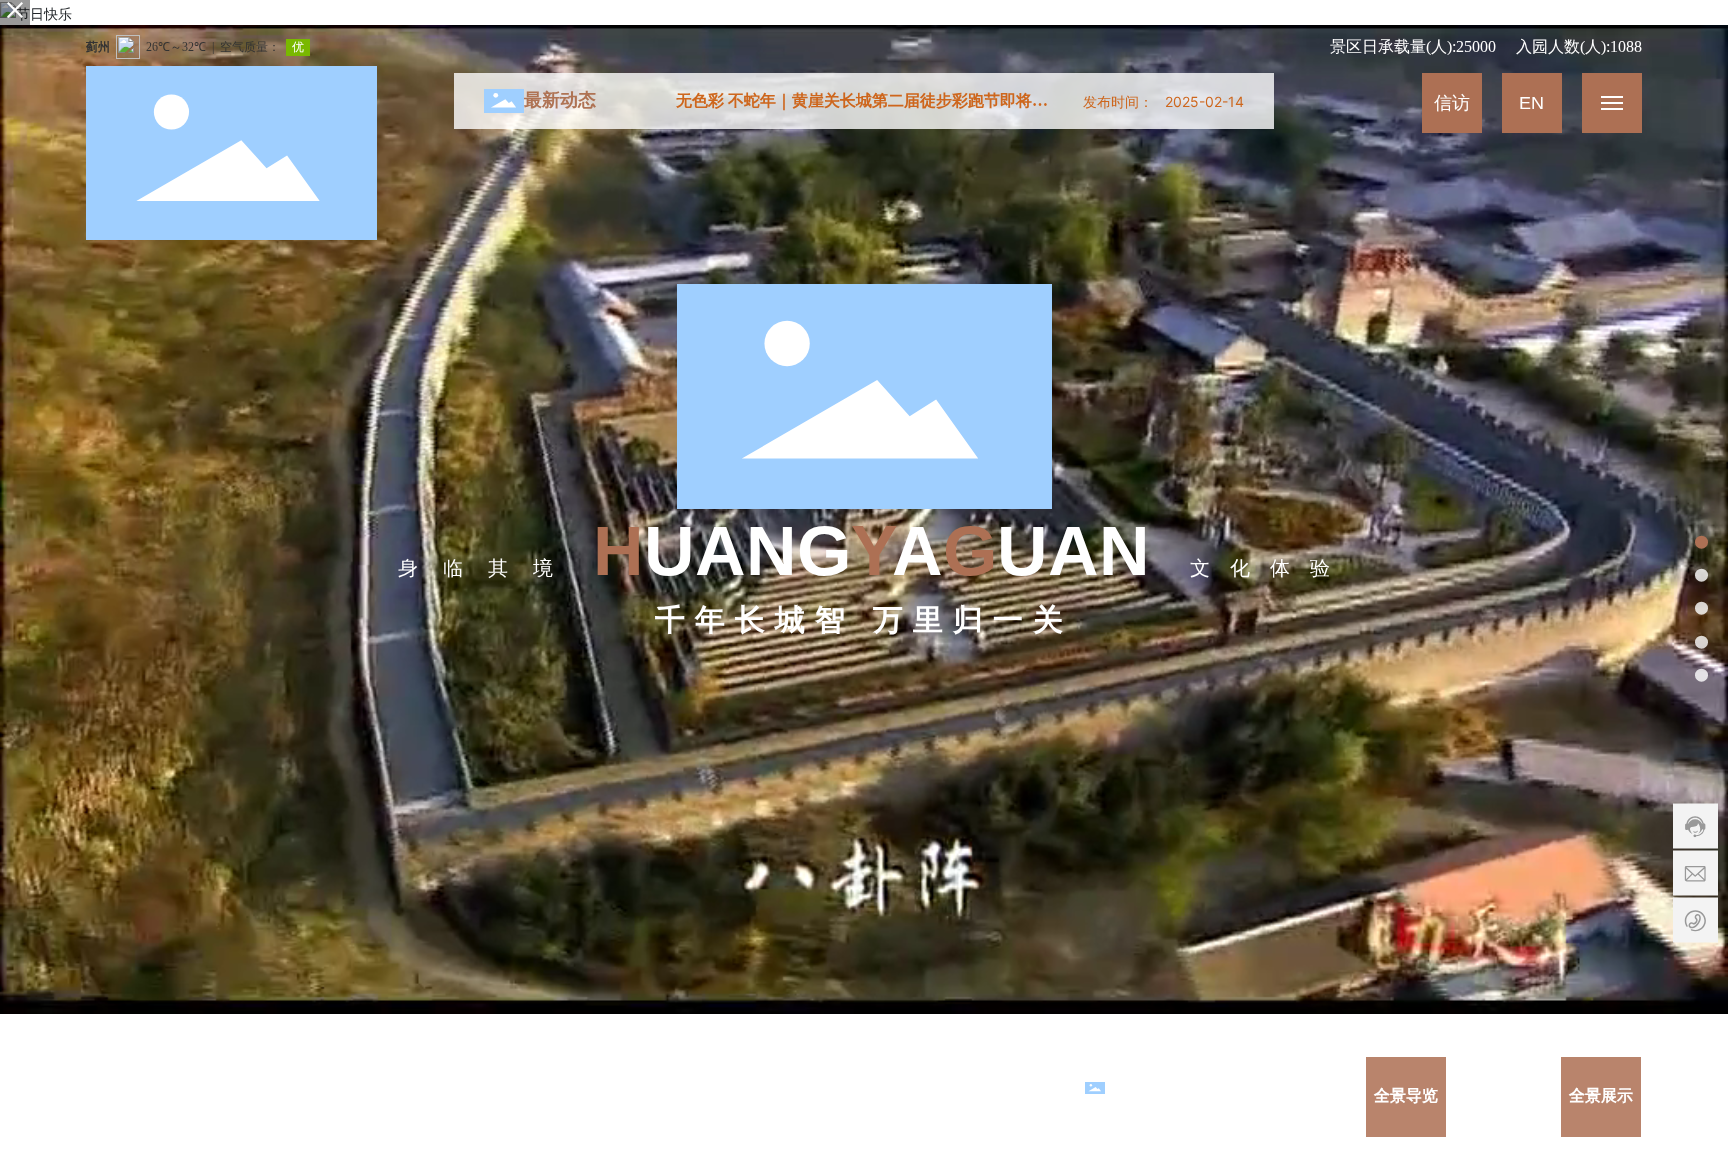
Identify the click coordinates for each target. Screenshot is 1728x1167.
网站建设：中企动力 (681, 1096)
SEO (792, 1096)
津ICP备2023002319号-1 (997, 1096)
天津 (758, 1096)
